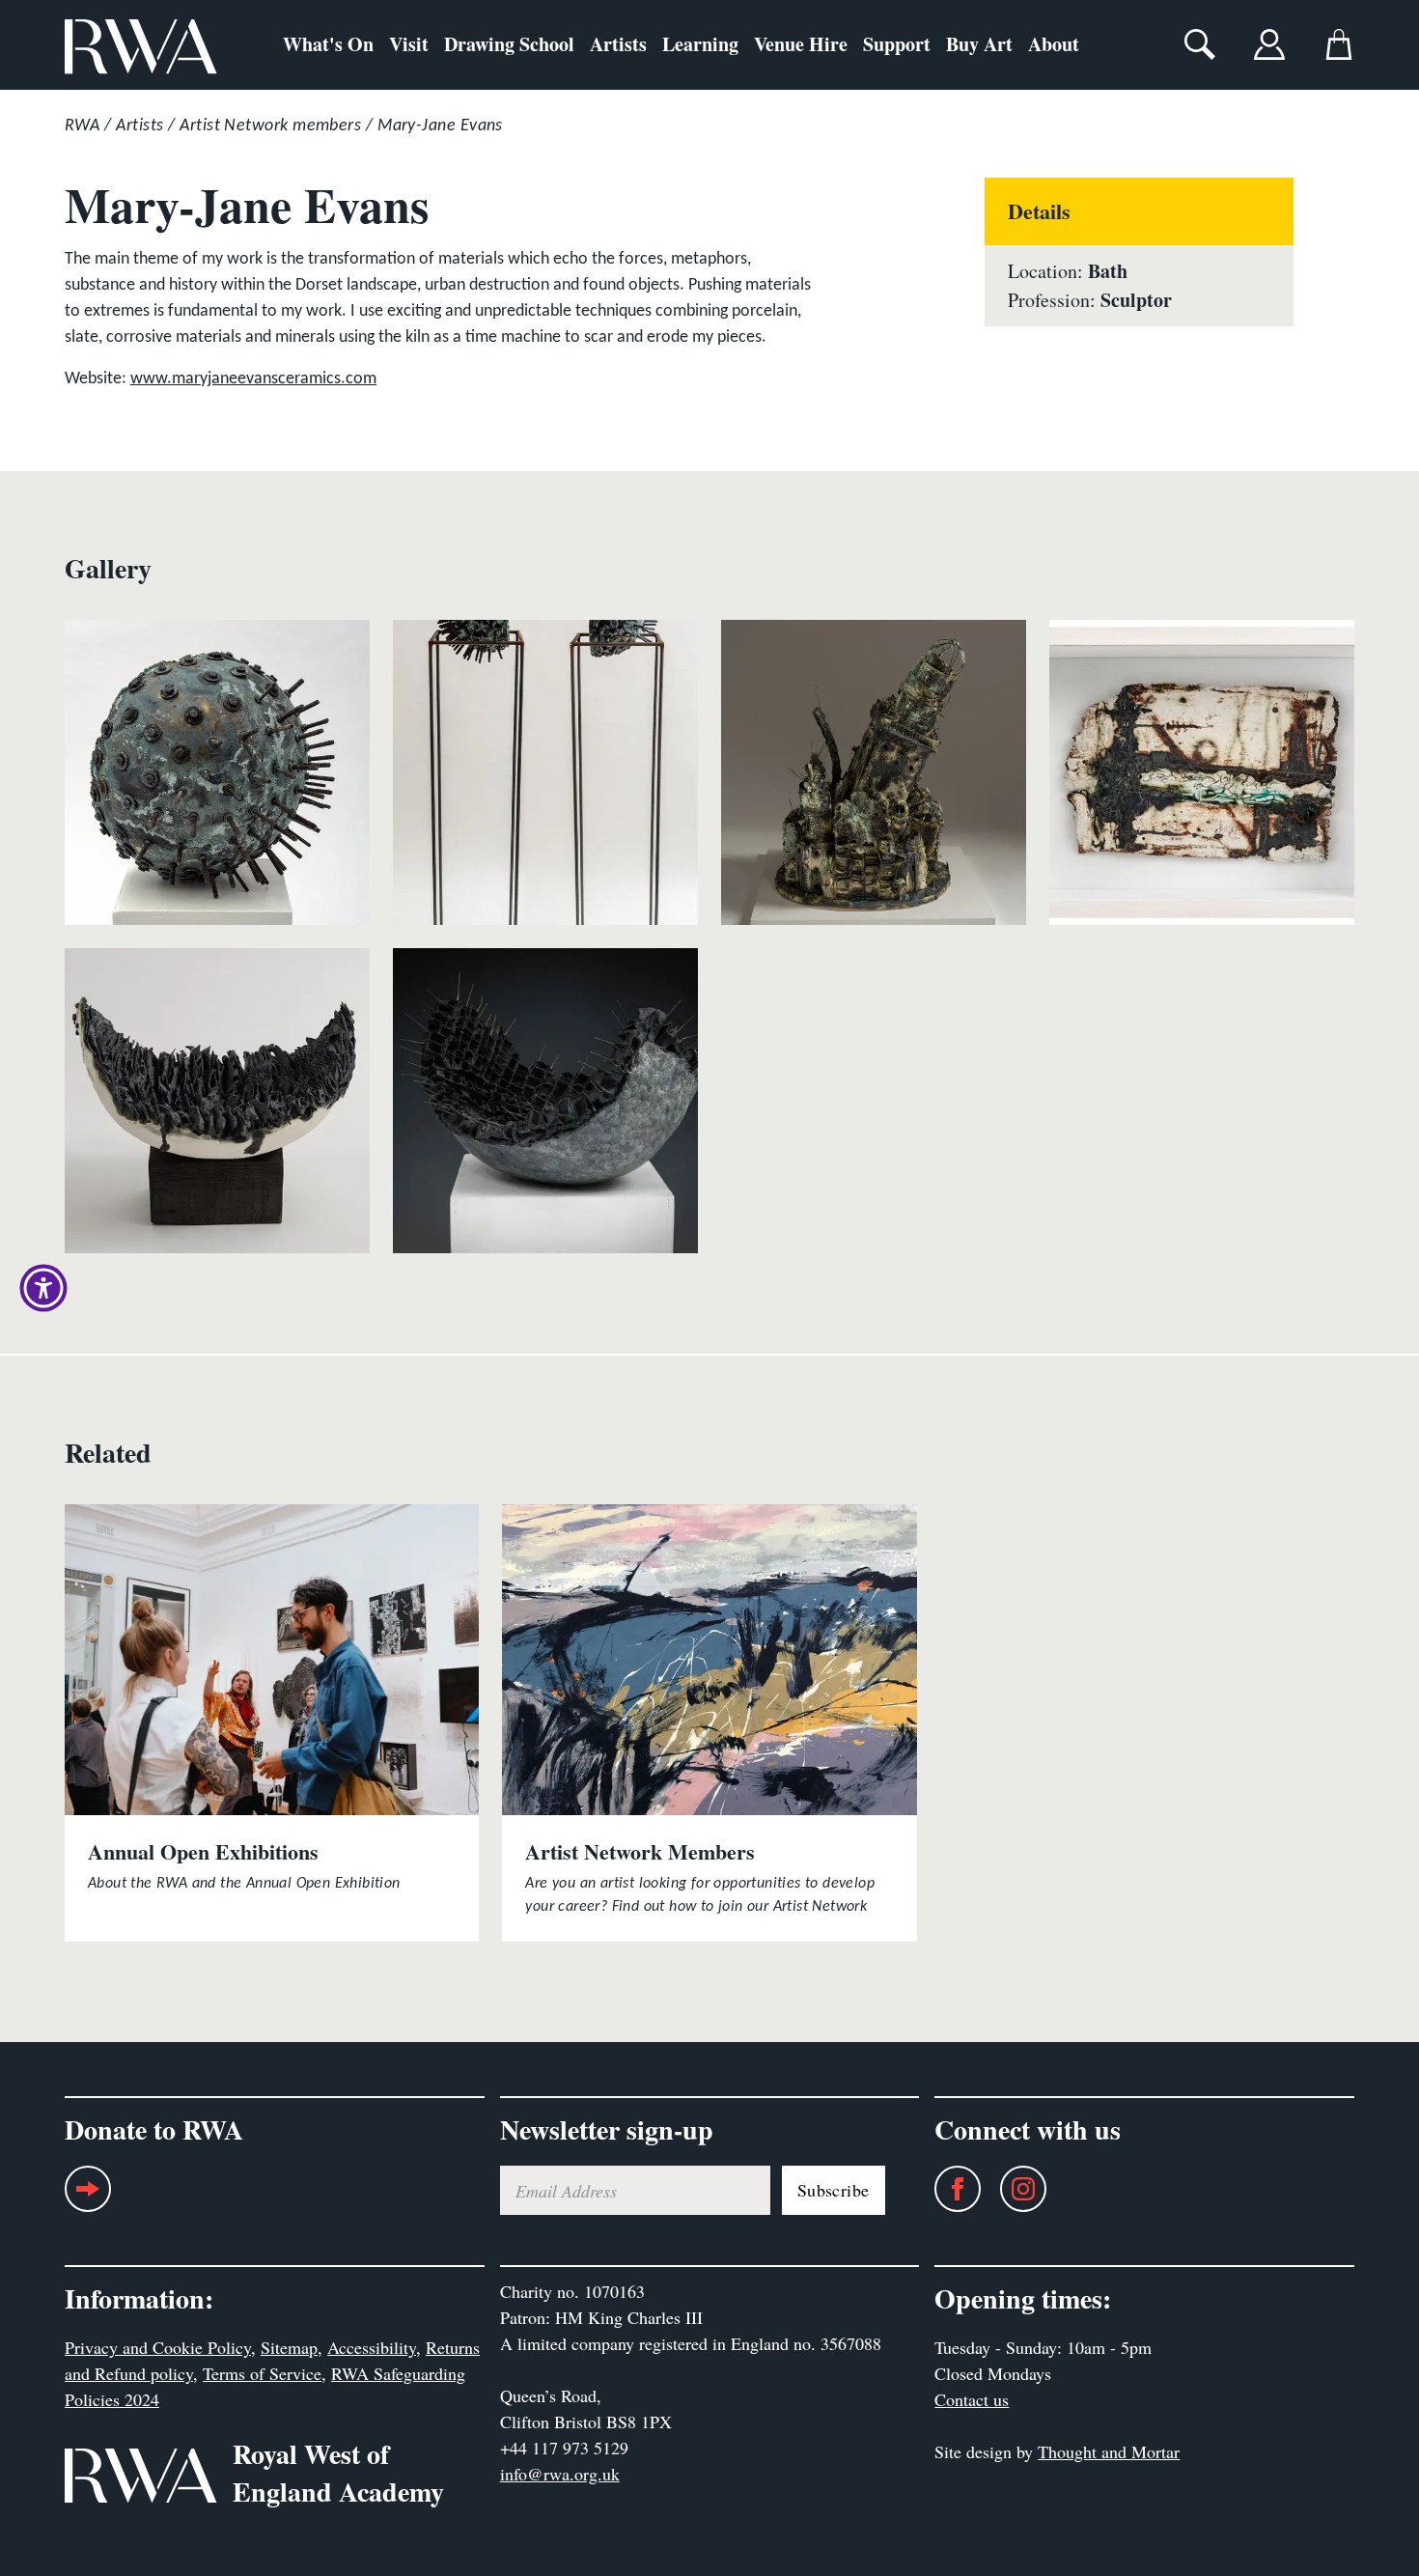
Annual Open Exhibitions (203, 1851)
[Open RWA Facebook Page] (948, 2189)
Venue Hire (801, 44)
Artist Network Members (640, 1851)
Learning (700, 44)
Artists (618, 44)
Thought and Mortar (1109, 2451)
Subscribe (834, 2190)
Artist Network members (270, 126)
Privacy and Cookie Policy (158, 2347)
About (1054, 44)
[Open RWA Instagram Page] (1014, 2189)
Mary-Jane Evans (440, 126)
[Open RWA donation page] (88, 2196)
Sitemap (289, 2347)
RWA (82, 126)
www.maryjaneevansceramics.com (253, 379)
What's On (328, 44)
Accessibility (372, 2347)
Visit (409, 44)
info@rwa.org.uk (560, 2474)
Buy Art (979, 44)
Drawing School (509, 44)
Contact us (972, 2399)
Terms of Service (262, 2373)
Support (897, 44)
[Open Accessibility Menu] (43, 1288)
